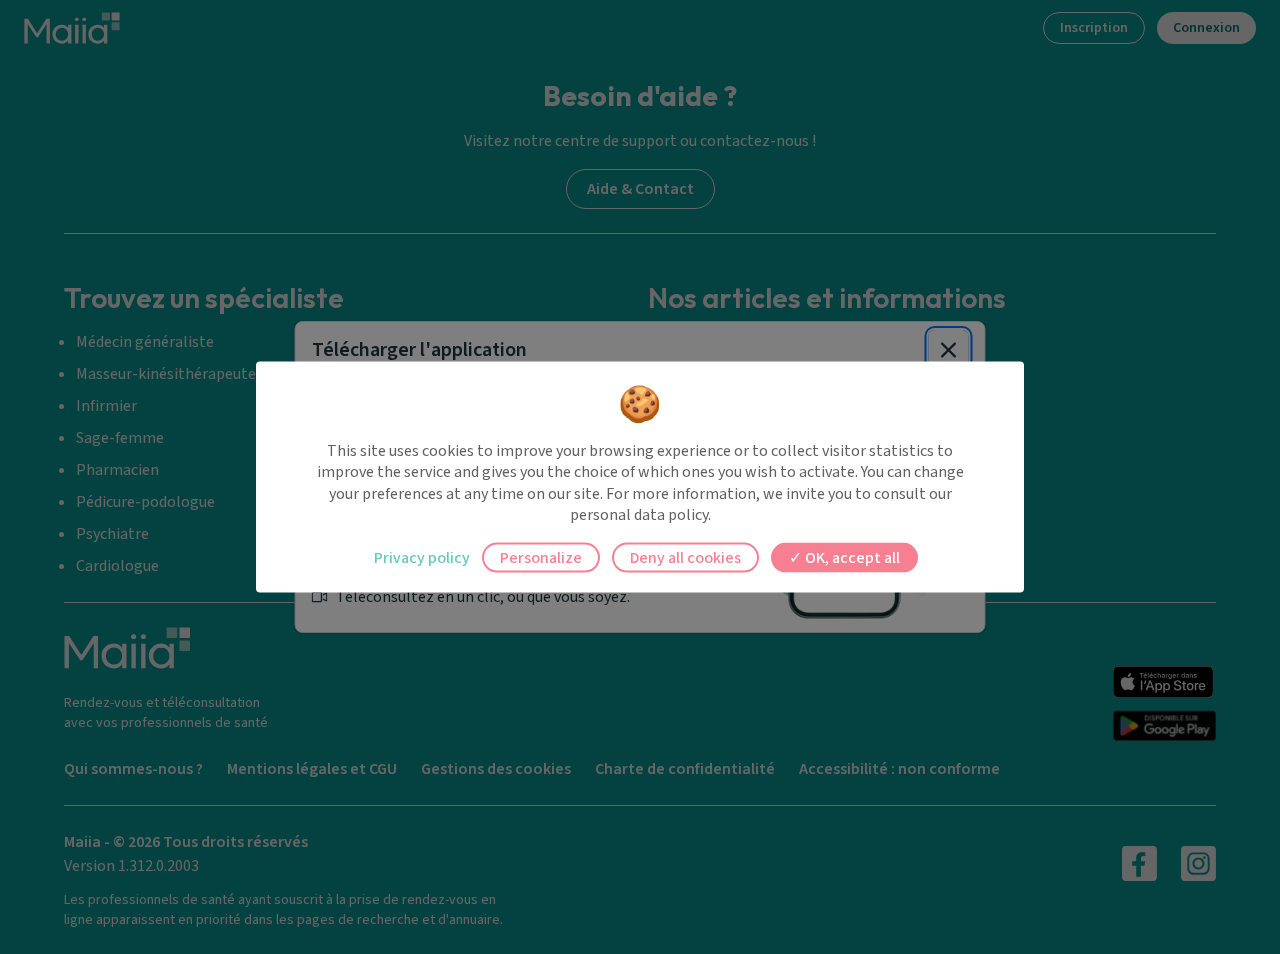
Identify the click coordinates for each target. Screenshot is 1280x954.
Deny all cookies (685, 557)
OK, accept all (851, 557)
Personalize (541, 557)
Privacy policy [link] (422, 557)
